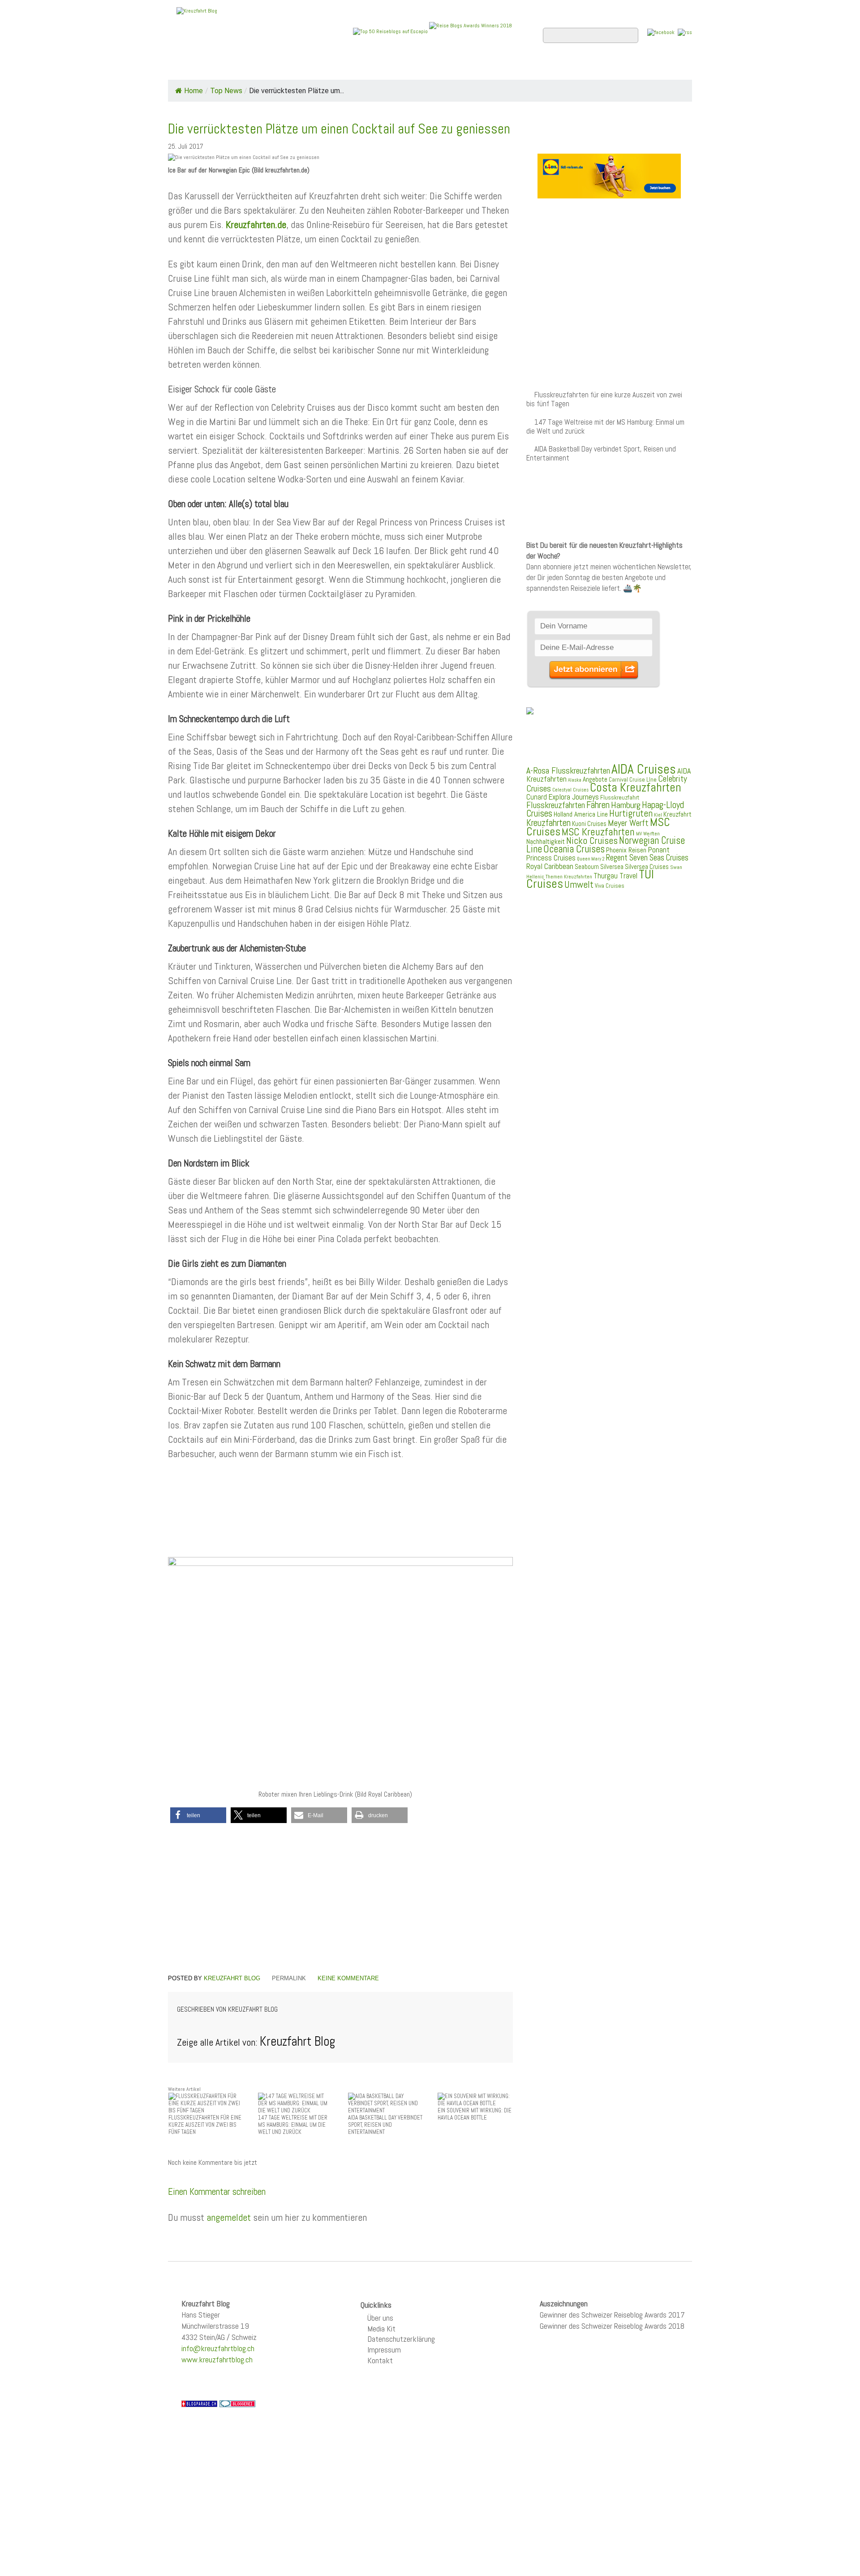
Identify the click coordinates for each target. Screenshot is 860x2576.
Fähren (598, 805)
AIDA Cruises (644, 769)
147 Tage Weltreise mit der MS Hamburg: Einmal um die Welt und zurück (605, 427)
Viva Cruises (610, 886)
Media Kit (381, 2329)
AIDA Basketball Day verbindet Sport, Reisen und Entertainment (601, 454)
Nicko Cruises (592, 841)
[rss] (685, 32)
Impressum (384, 2350)
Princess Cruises (551, 858)
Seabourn (587, 867)
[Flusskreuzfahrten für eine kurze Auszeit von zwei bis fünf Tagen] (206, 2103)
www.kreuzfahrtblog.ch (217, 2359)
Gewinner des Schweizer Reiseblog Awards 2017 (612, 2315)
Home (185, 68)
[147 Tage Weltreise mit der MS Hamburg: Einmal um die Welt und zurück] (296, 2103)
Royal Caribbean (550, 866)
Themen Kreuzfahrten (569, 877)
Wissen (652, 68)
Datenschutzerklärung (401, 2339)
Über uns (380, 2318)
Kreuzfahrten (548, 823)
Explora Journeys (574, 797)
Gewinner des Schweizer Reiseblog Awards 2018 (612, 2326)
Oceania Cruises (574, 849)
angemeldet (229, 2217)
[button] (198, 1815)
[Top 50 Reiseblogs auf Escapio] (391, 31)
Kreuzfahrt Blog (232, 1978)
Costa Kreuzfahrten (636, 787)
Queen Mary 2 (591, 859)
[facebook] (661, 32)
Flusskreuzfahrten (585, 68)
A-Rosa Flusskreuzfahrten (568, 771)
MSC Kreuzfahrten (598, 832)
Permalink (289, 1978)
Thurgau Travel (615, 876)
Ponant (659, 849)
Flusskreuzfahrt (620, 797)
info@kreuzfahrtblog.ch (218, 2348)
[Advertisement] (331, 1520)
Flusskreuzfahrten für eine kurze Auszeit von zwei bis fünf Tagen (604, 399)
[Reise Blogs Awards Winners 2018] (471, 31)
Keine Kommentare (348, 1978)
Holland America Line (581, 814)
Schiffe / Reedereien (304, 68)
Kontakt (380, 2360)
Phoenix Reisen (626, 850)
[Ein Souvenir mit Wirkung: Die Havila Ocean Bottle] (475, 2099)
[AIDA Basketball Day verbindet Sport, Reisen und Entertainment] (386, 2103)
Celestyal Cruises (570, 790)
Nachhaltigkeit (546, 841)
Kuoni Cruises (589, 824)
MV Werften (648, 834)
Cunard (537, 797)
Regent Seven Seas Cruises (647, 858)
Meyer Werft (628, 823)
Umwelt (579, 884)
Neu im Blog (436, 68)
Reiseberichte (502, 68)
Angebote (380, 68)
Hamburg (626, 805)
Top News (229, 68)
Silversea (612, 867)
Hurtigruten (631, 813)
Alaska (575, 780)
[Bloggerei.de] (237, 2403)
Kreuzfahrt (677, 814)
